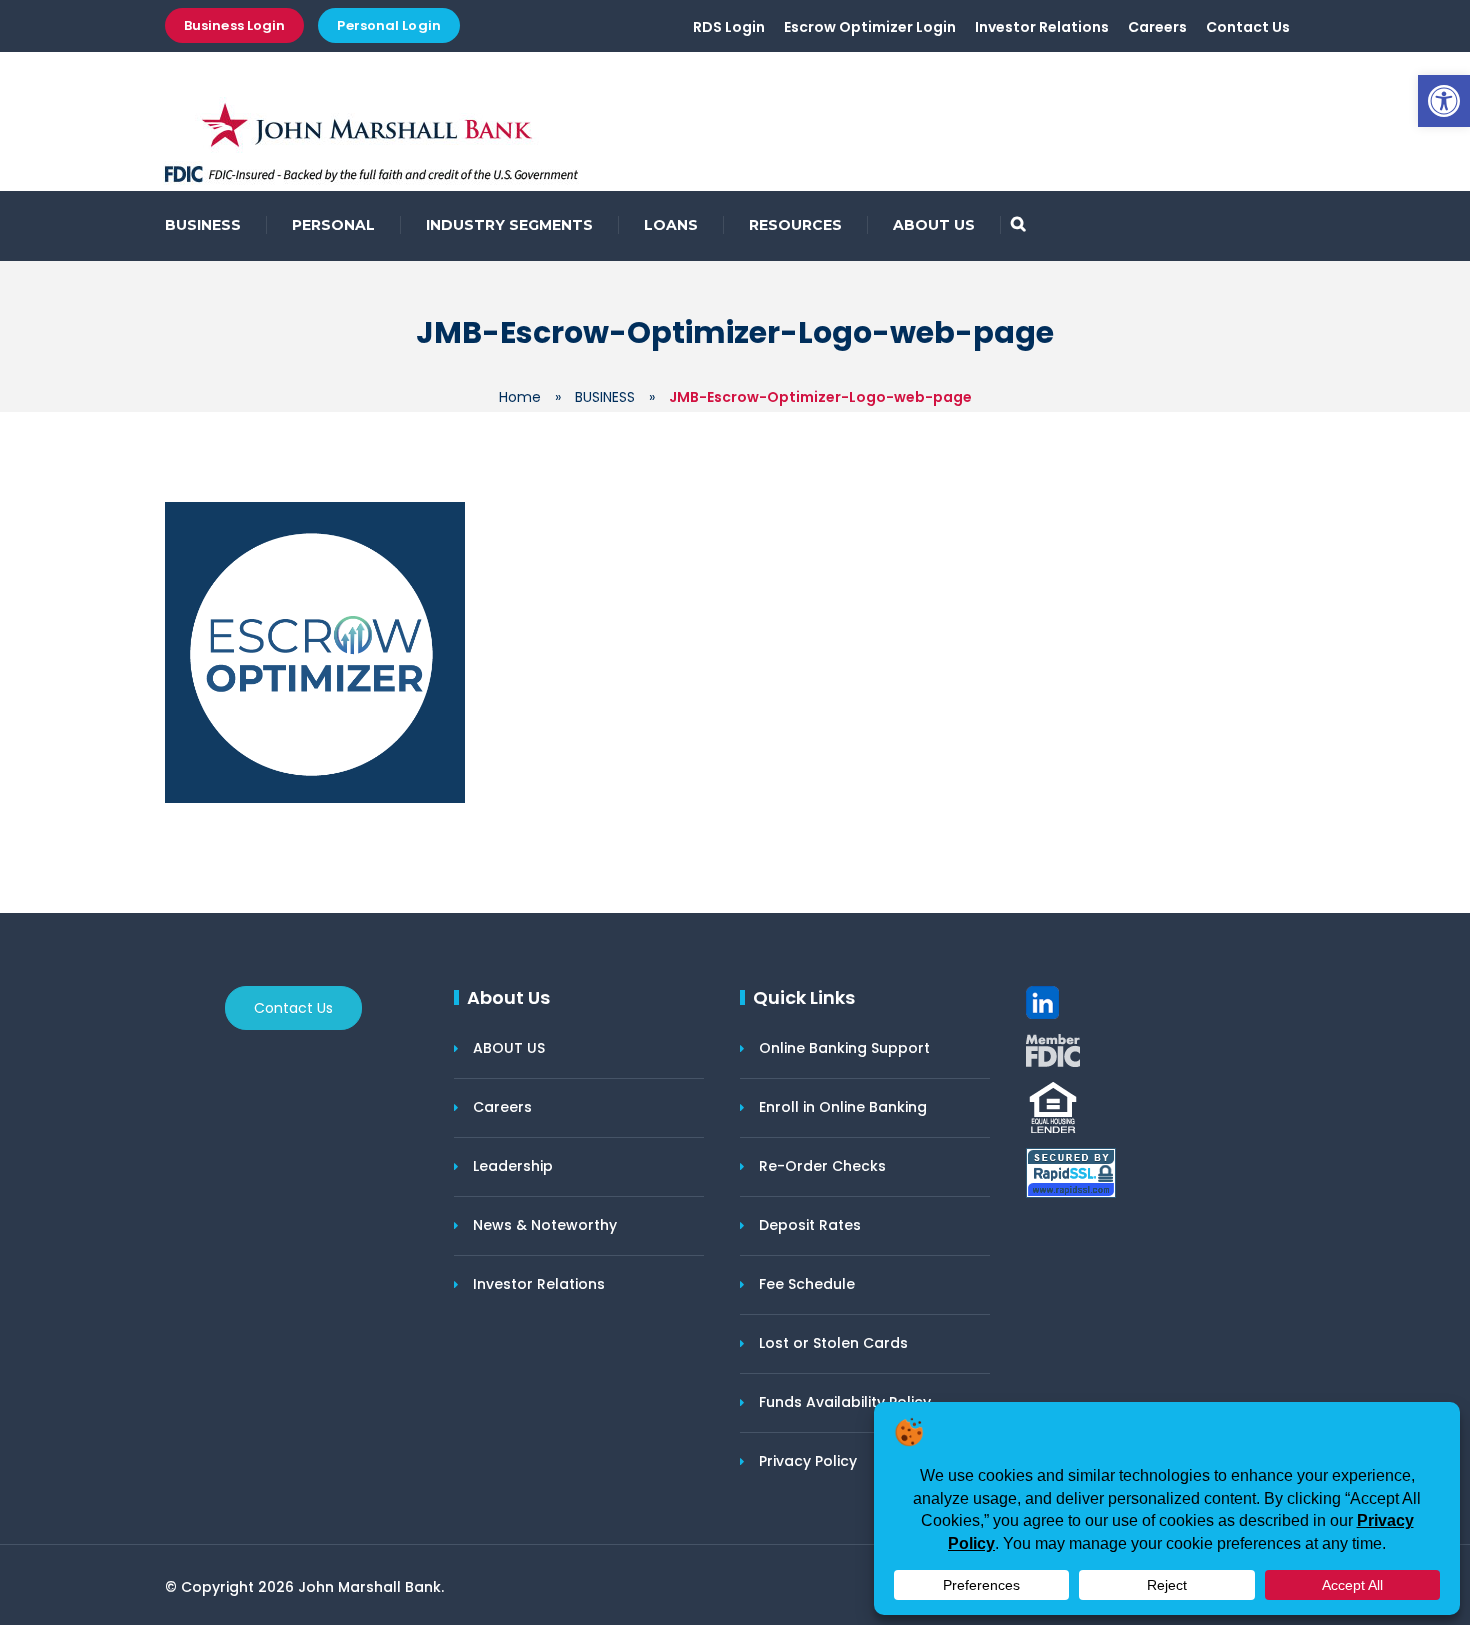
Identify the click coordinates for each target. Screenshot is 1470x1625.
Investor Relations (1042, 27)
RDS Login (729, 27)
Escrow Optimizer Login (870, 27)
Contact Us (1248, 27)
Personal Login (388, 25)
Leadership (513, 1166)
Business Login (234, 25)
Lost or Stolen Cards (833, 1343)
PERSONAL (333, 225)
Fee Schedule (807, 1284)
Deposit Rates (810, 1225)
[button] (1444, 101)
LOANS (671, 225)
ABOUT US (934, 225)
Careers (1157, 27)
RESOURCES (795, 225)
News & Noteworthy (545, 1225)
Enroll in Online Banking (843, 1107)
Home (520, 397)
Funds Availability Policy (845, 1402)
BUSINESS (203, 225)
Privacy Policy (808, 1461)
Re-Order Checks (822, 1166)
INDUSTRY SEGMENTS (509, 225)
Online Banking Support (844, 1048)
